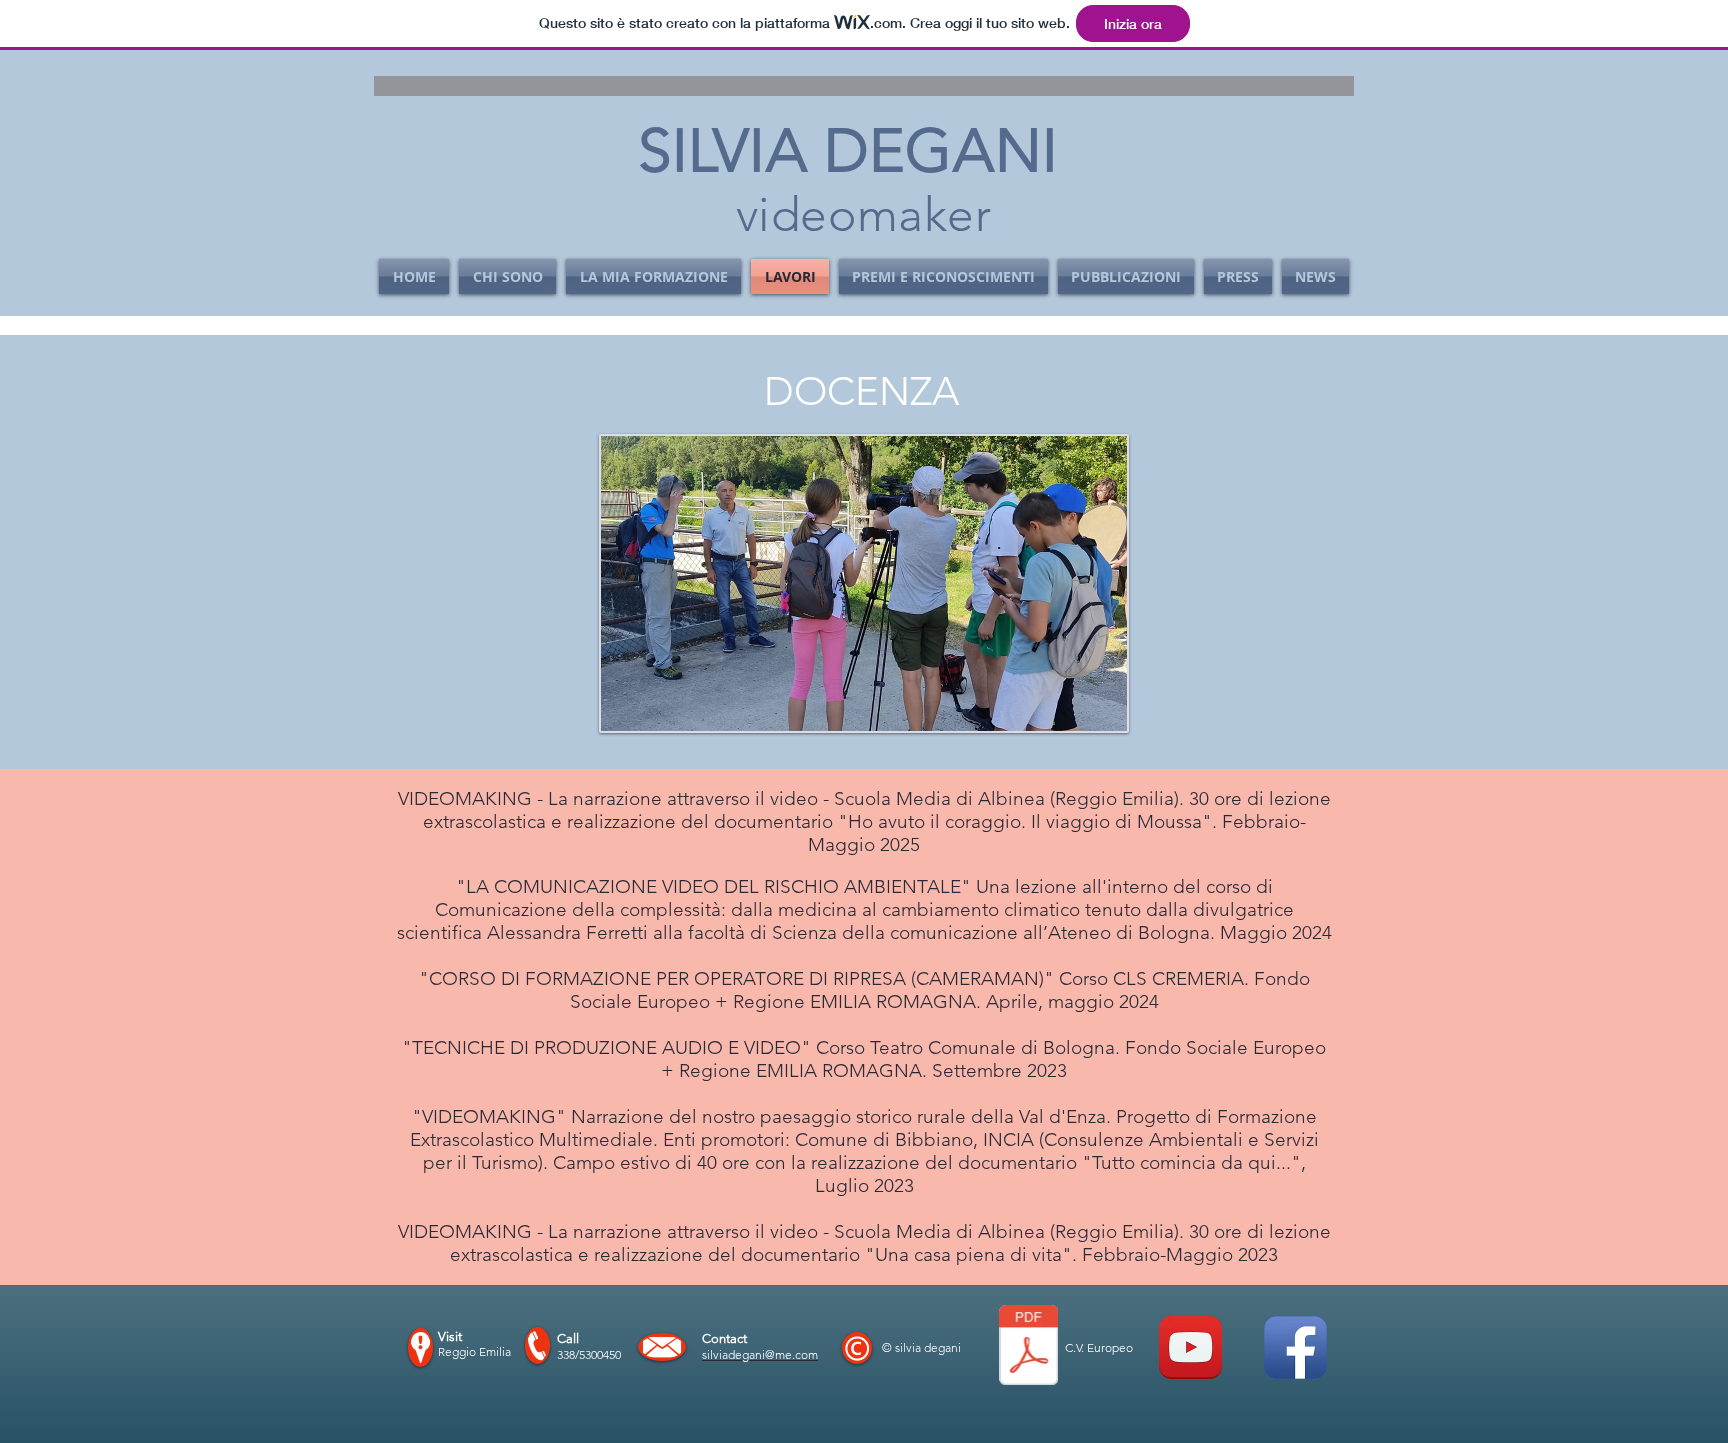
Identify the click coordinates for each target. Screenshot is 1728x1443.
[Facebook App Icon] (1295, 1347)
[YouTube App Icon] (1190, 1347)
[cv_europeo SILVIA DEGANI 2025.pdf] (1028, 1347)
